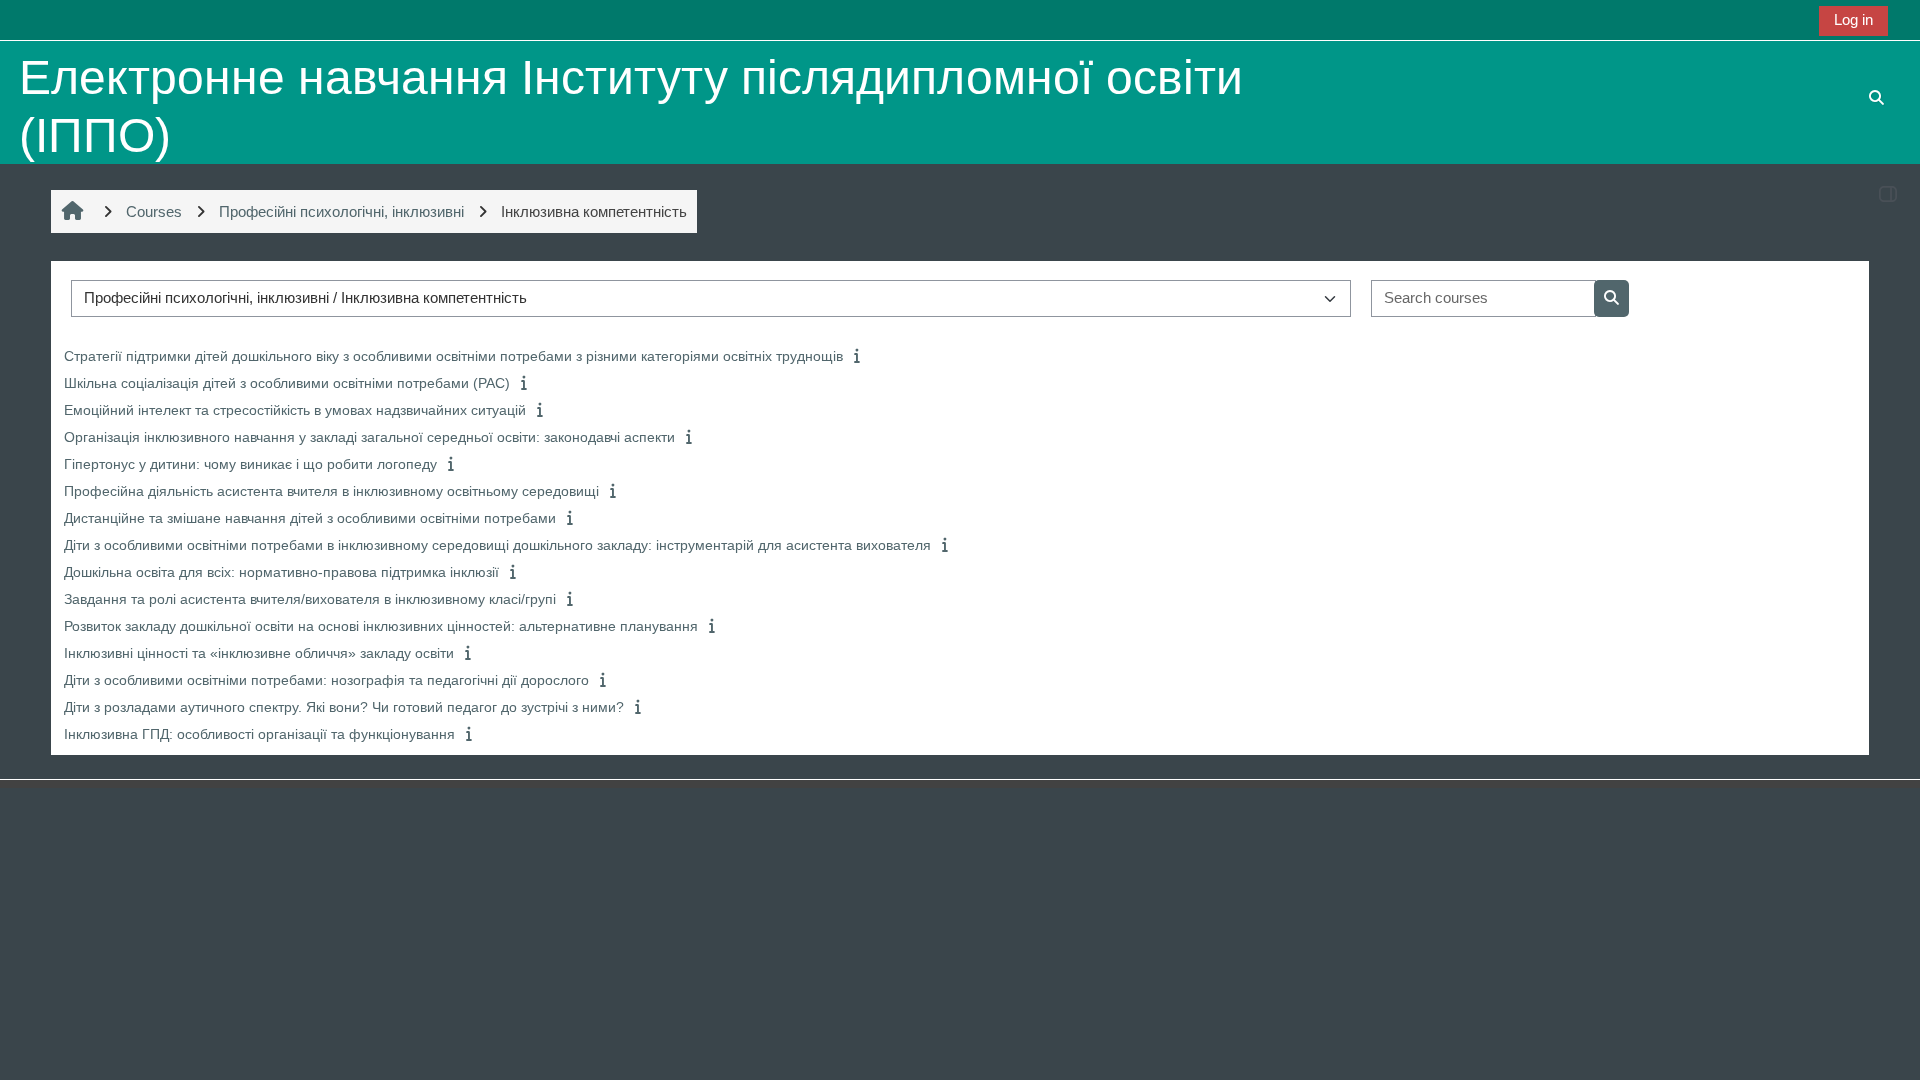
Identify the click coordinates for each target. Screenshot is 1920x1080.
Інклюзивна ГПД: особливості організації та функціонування (259, 734)
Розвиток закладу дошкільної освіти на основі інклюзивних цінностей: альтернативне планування (381, 626)
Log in (1853, 19)
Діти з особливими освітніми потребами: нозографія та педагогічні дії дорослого (326, 680)
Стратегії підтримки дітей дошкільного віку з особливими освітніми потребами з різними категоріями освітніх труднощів (453, 356)
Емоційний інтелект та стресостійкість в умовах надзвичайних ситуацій (295, 410)
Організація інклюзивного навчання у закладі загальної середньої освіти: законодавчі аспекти (369, 437)
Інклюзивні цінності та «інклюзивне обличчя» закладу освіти (259, 653)
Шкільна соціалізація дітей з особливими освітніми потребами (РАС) (287, 383)
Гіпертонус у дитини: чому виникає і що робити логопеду (250, 464)
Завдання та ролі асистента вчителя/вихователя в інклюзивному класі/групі (310, 599)
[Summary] (859, 355)
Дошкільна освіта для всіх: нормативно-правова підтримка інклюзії (281, 572)
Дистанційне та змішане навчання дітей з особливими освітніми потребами (310, 518)
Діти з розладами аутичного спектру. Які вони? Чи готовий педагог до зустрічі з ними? (344, 707)
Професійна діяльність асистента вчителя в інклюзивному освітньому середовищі (331, 491)
